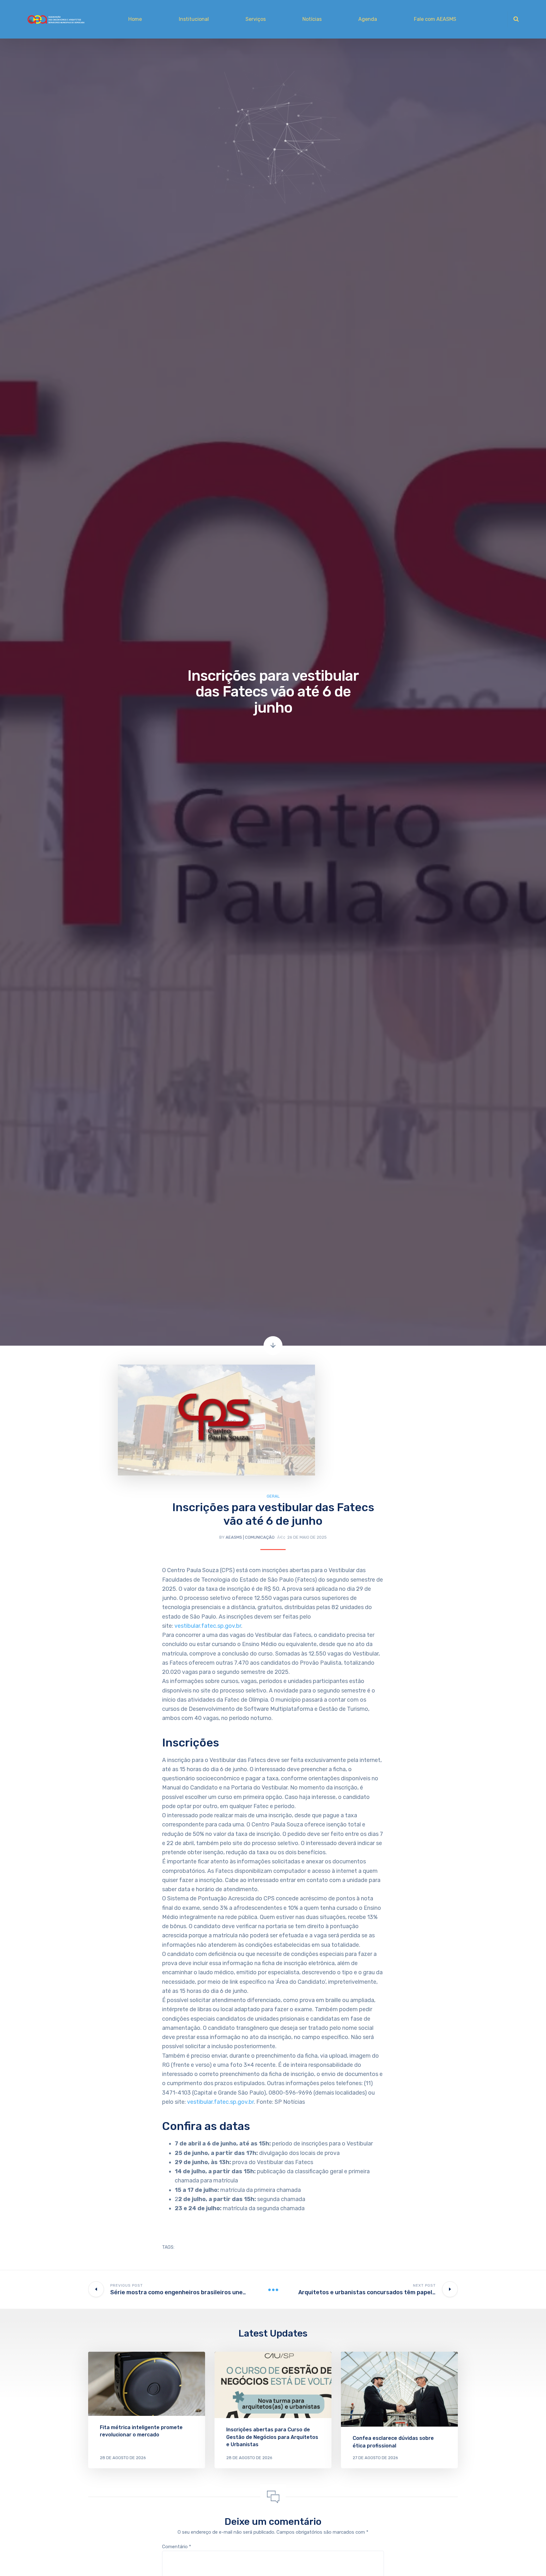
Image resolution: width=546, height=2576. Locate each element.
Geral (273, 1496)
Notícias (312, 19)
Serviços (256, 19)
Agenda (368, 19)
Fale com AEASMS (435, 19)
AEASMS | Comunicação (250, 1537)
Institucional (194, 19)
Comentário (177, 2547)
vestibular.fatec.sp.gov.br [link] (208, 1626)
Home (135, 19)
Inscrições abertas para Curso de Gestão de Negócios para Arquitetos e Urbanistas (272, 2437)
